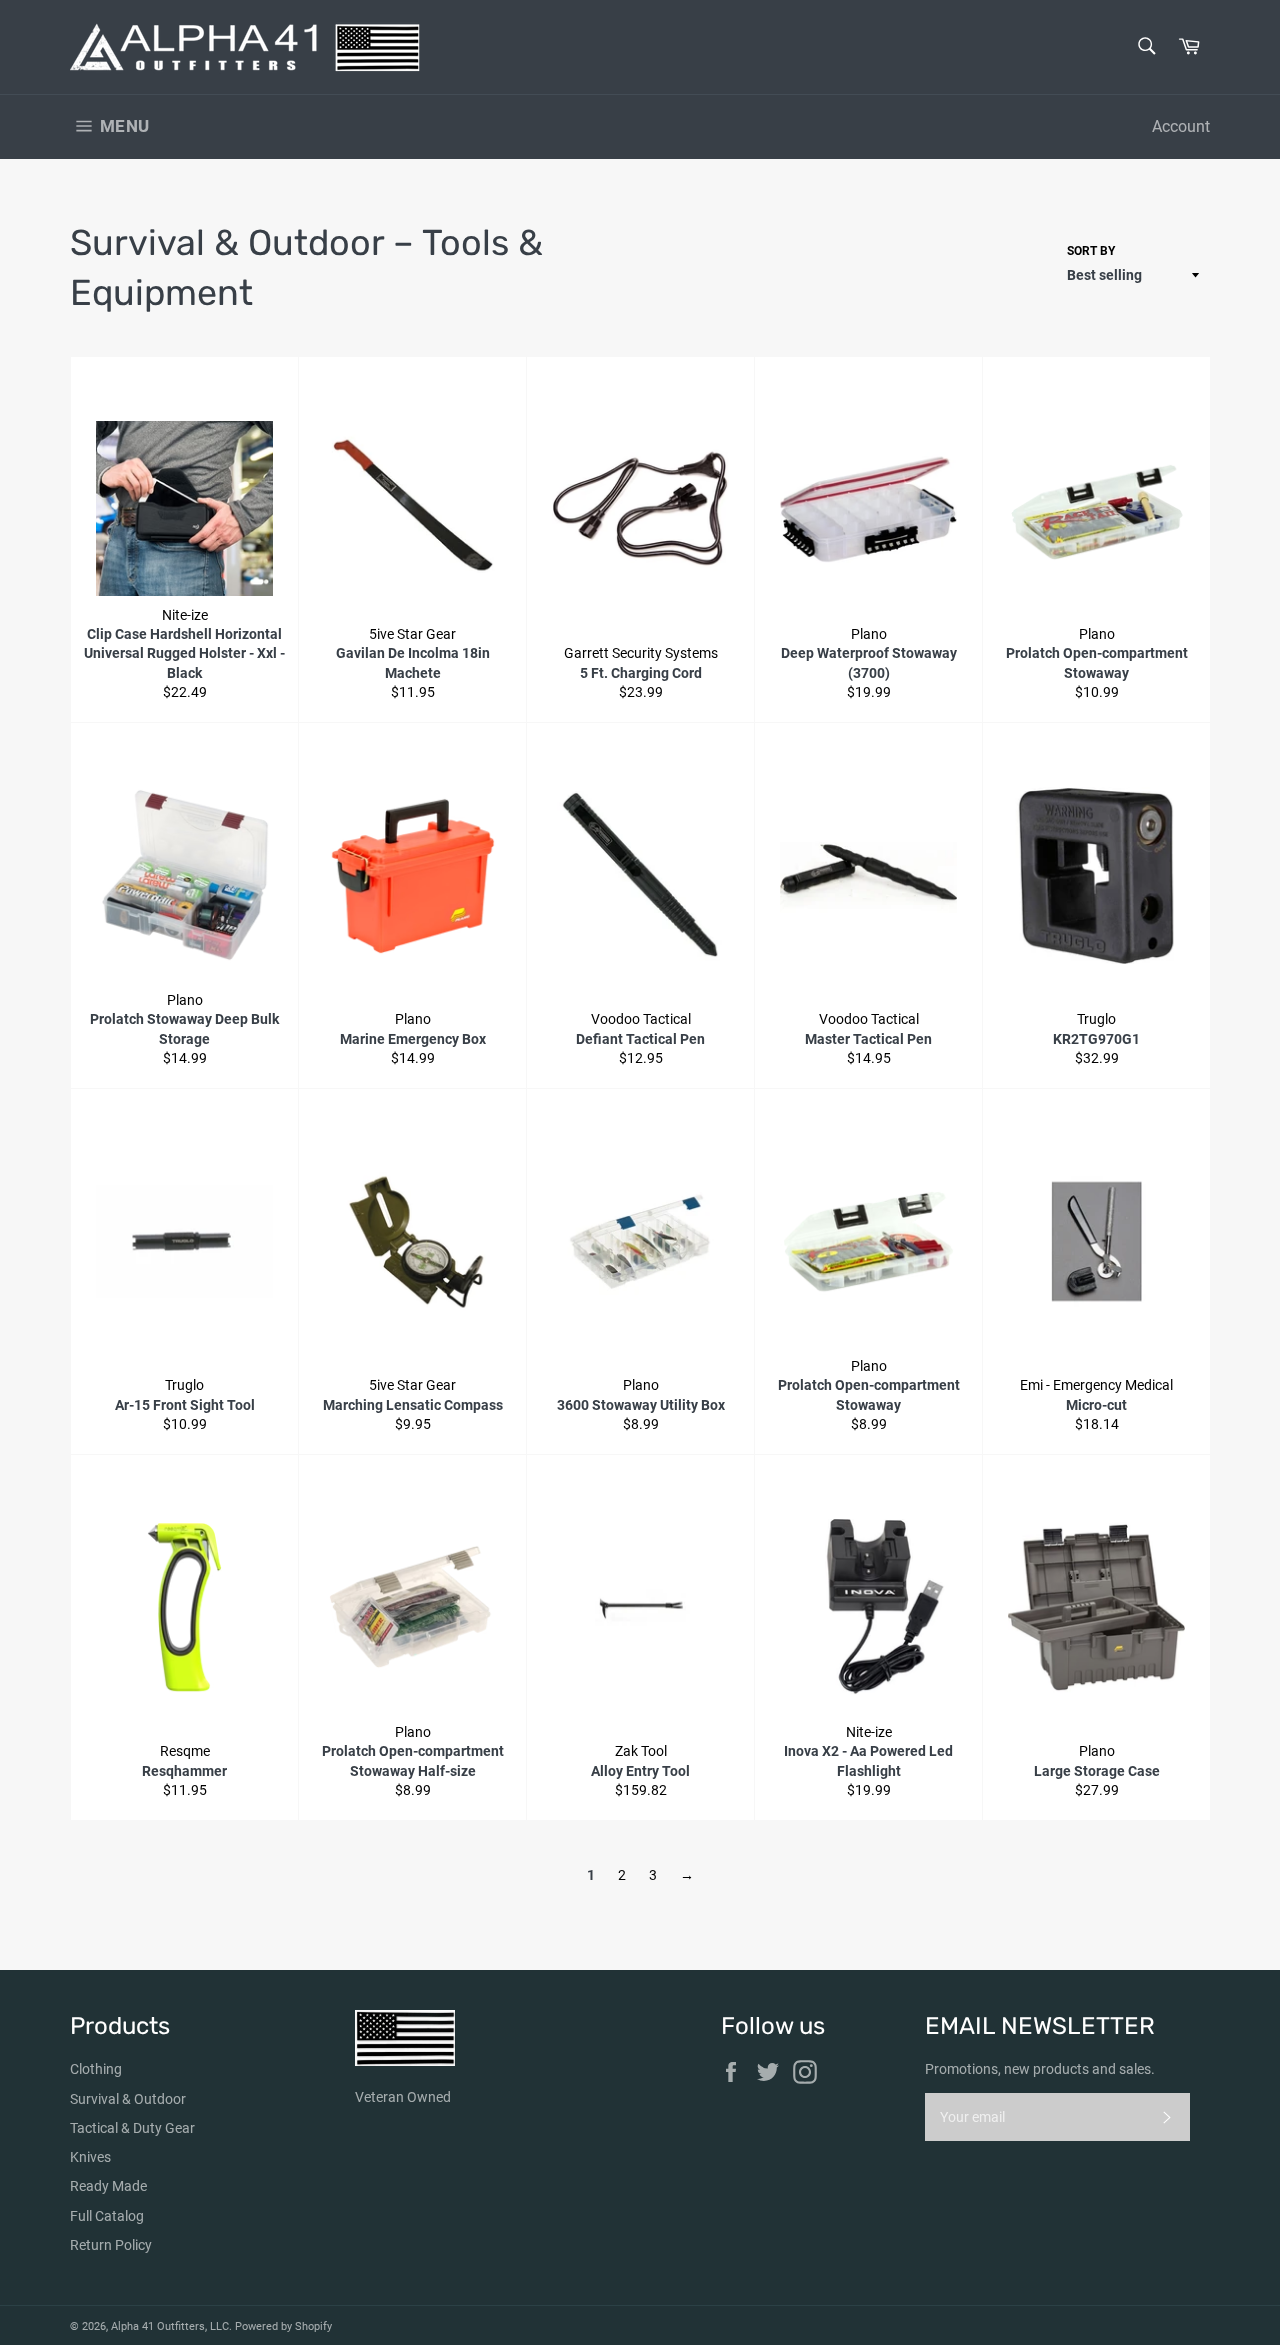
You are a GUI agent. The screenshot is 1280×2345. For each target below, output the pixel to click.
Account (1181, 126)
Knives (90, 2157)
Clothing (96, 2069)
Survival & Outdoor (128, 2099)
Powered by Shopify (283, 2326)
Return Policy (111, 2245)
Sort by (1091, 251)
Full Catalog (107, 2216)
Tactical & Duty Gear (132, 2128)
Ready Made (108, 2186)
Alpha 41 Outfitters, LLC (170, 2326)
